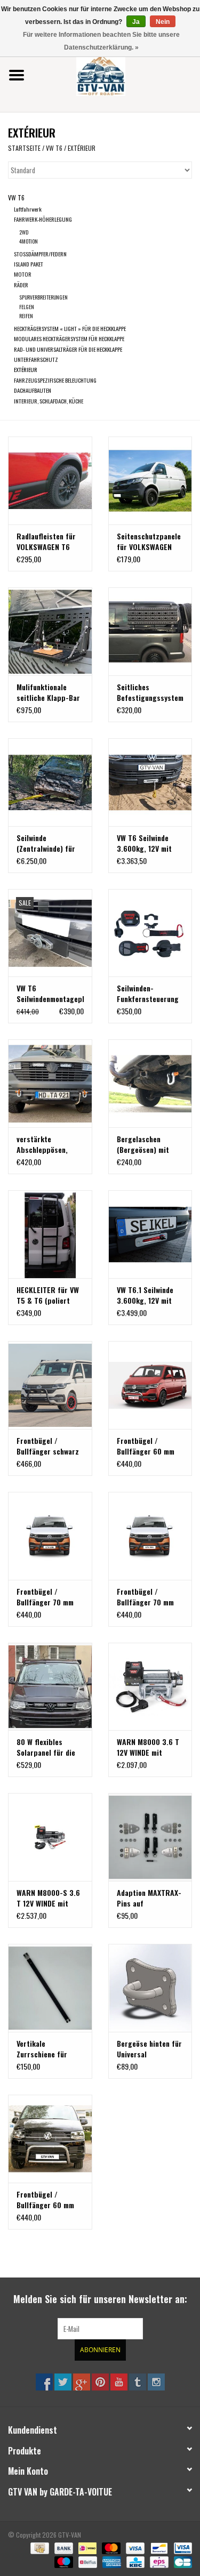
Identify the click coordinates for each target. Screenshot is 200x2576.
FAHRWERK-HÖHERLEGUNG (43, 219)
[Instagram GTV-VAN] (156, 2382)
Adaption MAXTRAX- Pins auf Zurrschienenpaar (149, 1898)
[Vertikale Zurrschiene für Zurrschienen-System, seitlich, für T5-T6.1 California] (50, 1988)
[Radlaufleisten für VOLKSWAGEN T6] (50, 481)
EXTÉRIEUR (82, 148)
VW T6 (54, 148)
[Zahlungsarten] (38, 2547)
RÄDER (21, 285)
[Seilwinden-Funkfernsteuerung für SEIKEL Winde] (150, 933)
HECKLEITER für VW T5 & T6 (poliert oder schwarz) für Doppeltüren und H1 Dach (48, 1295)
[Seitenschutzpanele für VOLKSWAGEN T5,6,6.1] (150, 481)
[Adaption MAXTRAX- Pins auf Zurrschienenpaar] (150, 1837)
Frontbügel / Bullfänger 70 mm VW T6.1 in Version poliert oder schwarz (146, 1597)
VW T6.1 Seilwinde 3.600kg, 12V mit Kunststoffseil (145, 1295)
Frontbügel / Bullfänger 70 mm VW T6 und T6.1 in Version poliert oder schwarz (49, 1597)
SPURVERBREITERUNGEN (43, 297)
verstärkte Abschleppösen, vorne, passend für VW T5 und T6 (47, 1144)
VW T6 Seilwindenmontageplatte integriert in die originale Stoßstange (50, 994)
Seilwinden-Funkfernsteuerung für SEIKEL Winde (148, 994)
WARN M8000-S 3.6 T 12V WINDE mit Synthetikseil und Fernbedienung (48, 1898)
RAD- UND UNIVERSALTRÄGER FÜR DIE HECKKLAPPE (68, 349)
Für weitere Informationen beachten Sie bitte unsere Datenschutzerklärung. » (101, 41)
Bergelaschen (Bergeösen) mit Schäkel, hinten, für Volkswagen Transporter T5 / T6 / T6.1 (150, 1144)
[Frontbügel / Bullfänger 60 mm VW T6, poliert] (50, 2139)
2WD (24, 232)
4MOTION (29, 241)
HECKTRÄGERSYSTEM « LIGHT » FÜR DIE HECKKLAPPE (70, 328)
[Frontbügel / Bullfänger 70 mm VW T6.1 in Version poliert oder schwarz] (150, 1536)
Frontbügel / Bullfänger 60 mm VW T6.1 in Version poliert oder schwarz (146, 1446)
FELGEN (27, 307)
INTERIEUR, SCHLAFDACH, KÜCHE (49, 401)
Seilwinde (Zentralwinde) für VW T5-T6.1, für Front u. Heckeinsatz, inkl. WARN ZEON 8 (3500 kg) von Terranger (49, 843)
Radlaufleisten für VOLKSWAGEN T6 (46, 542)
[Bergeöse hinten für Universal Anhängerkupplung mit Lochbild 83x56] (150, 1988)
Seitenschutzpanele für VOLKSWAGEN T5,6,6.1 (149, 542)
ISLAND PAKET (29, 264)
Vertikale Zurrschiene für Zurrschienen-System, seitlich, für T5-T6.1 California (50, 2049)
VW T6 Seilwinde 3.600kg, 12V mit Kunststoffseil (144, 843)
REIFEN (26, 316)
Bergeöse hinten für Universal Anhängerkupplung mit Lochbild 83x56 (149, 2049)
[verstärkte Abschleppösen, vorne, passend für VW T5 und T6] (50, 1083)
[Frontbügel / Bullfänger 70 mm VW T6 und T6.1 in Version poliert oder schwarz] (50, 1536)
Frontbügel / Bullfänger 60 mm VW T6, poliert (45, 2200)
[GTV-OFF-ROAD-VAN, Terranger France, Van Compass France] (117, 74)
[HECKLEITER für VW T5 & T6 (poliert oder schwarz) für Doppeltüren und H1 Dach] (50, 1234)
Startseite (24, 148)
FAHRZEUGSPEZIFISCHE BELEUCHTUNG (55, 380)
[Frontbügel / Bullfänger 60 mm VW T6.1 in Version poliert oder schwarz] (150, 1385)
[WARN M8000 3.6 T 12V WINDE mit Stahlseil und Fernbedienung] (150, 1687)
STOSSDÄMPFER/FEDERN (40, 254)
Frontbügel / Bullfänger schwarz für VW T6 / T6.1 (48, 1446)
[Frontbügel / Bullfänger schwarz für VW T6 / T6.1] (50, 1385)
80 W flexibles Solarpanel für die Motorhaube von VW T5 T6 (48, 1747)
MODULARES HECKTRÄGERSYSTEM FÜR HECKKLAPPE (69, 338)
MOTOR (23, 274)
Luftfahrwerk (28, 209)
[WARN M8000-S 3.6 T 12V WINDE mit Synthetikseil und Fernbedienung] (50, 1837)
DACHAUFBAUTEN (33, 390)
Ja (136, 22)
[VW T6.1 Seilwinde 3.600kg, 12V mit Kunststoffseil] (150, 1234)
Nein (163, 22)
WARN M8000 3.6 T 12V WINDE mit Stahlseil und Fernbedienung (148, 1747)
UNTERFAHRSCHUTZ (36, 359)
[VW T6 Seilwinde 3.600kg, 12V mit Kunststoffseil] (150, 782)
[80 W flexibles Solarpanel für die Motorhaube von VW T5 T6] (50, 1687)
